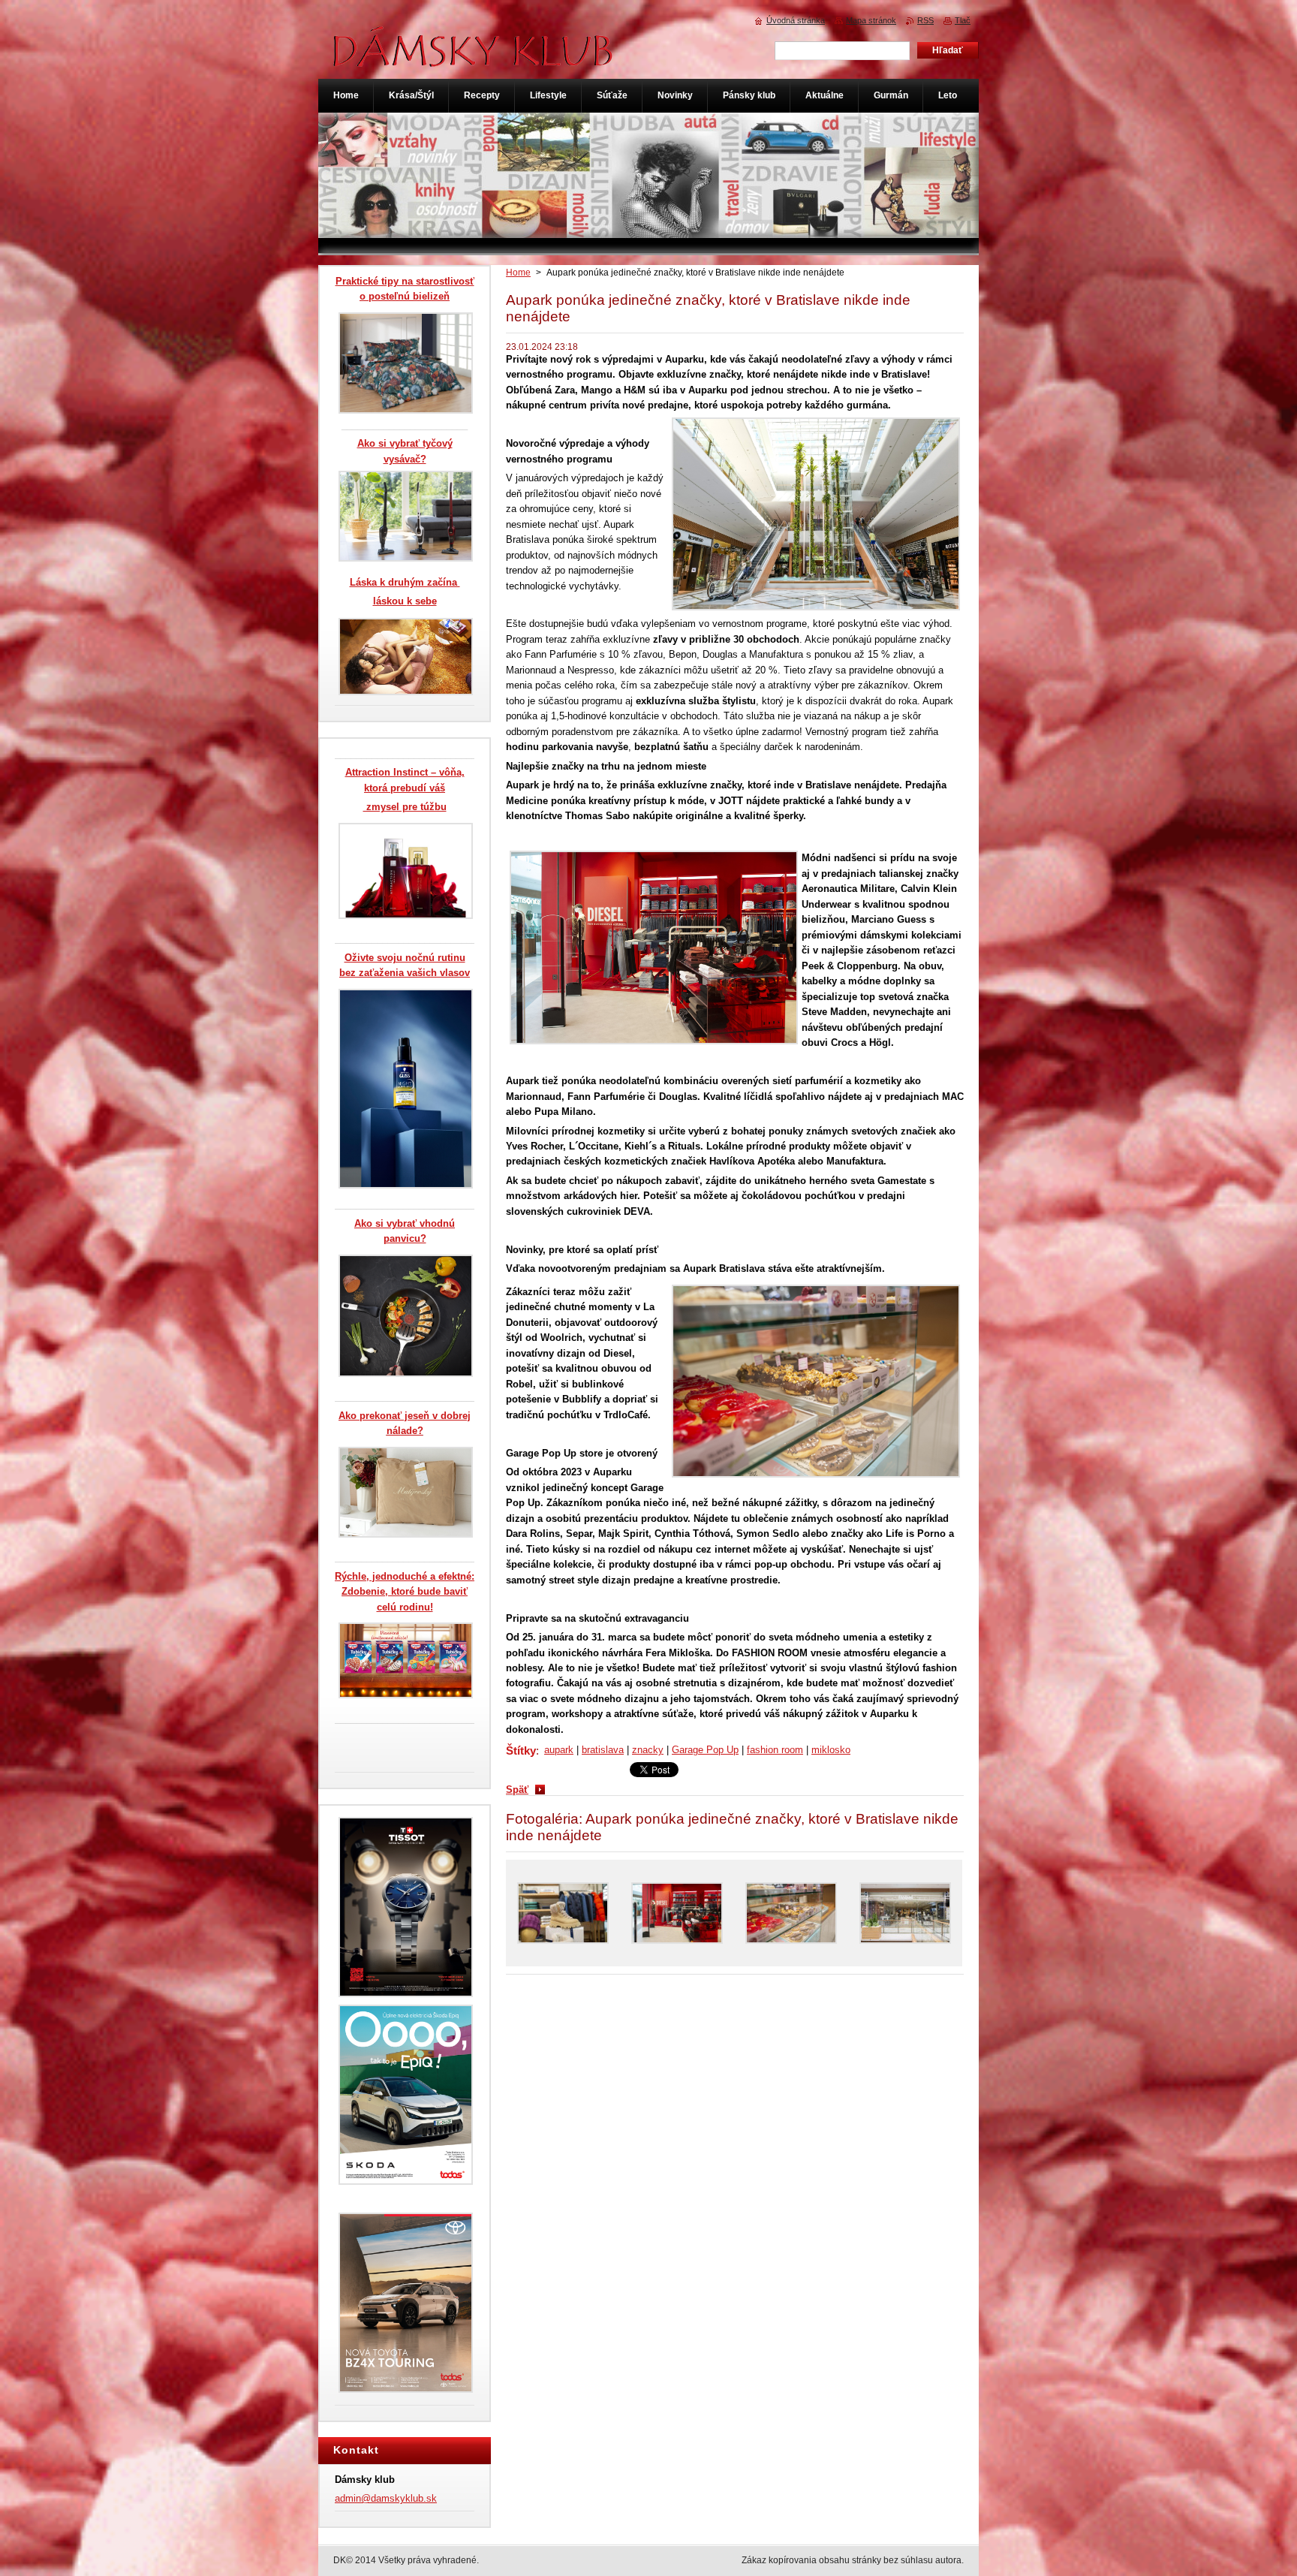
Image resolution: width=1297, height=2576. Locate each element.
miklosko (831, 1750)
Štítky (521, 1750)
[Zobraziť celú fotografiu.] (563, 1913)
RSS (925, 20)
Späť (517, 1790)
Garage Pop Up (705, 1750)
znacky (648, 1750)
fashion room (775, 1750)
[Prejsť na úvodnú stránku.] (474, 59)
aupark (559, 1750)
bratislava (603, 1750)
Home (518, 273)
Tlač (963, 20)
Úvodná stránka (796, 20)
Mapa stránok (871, 20)
